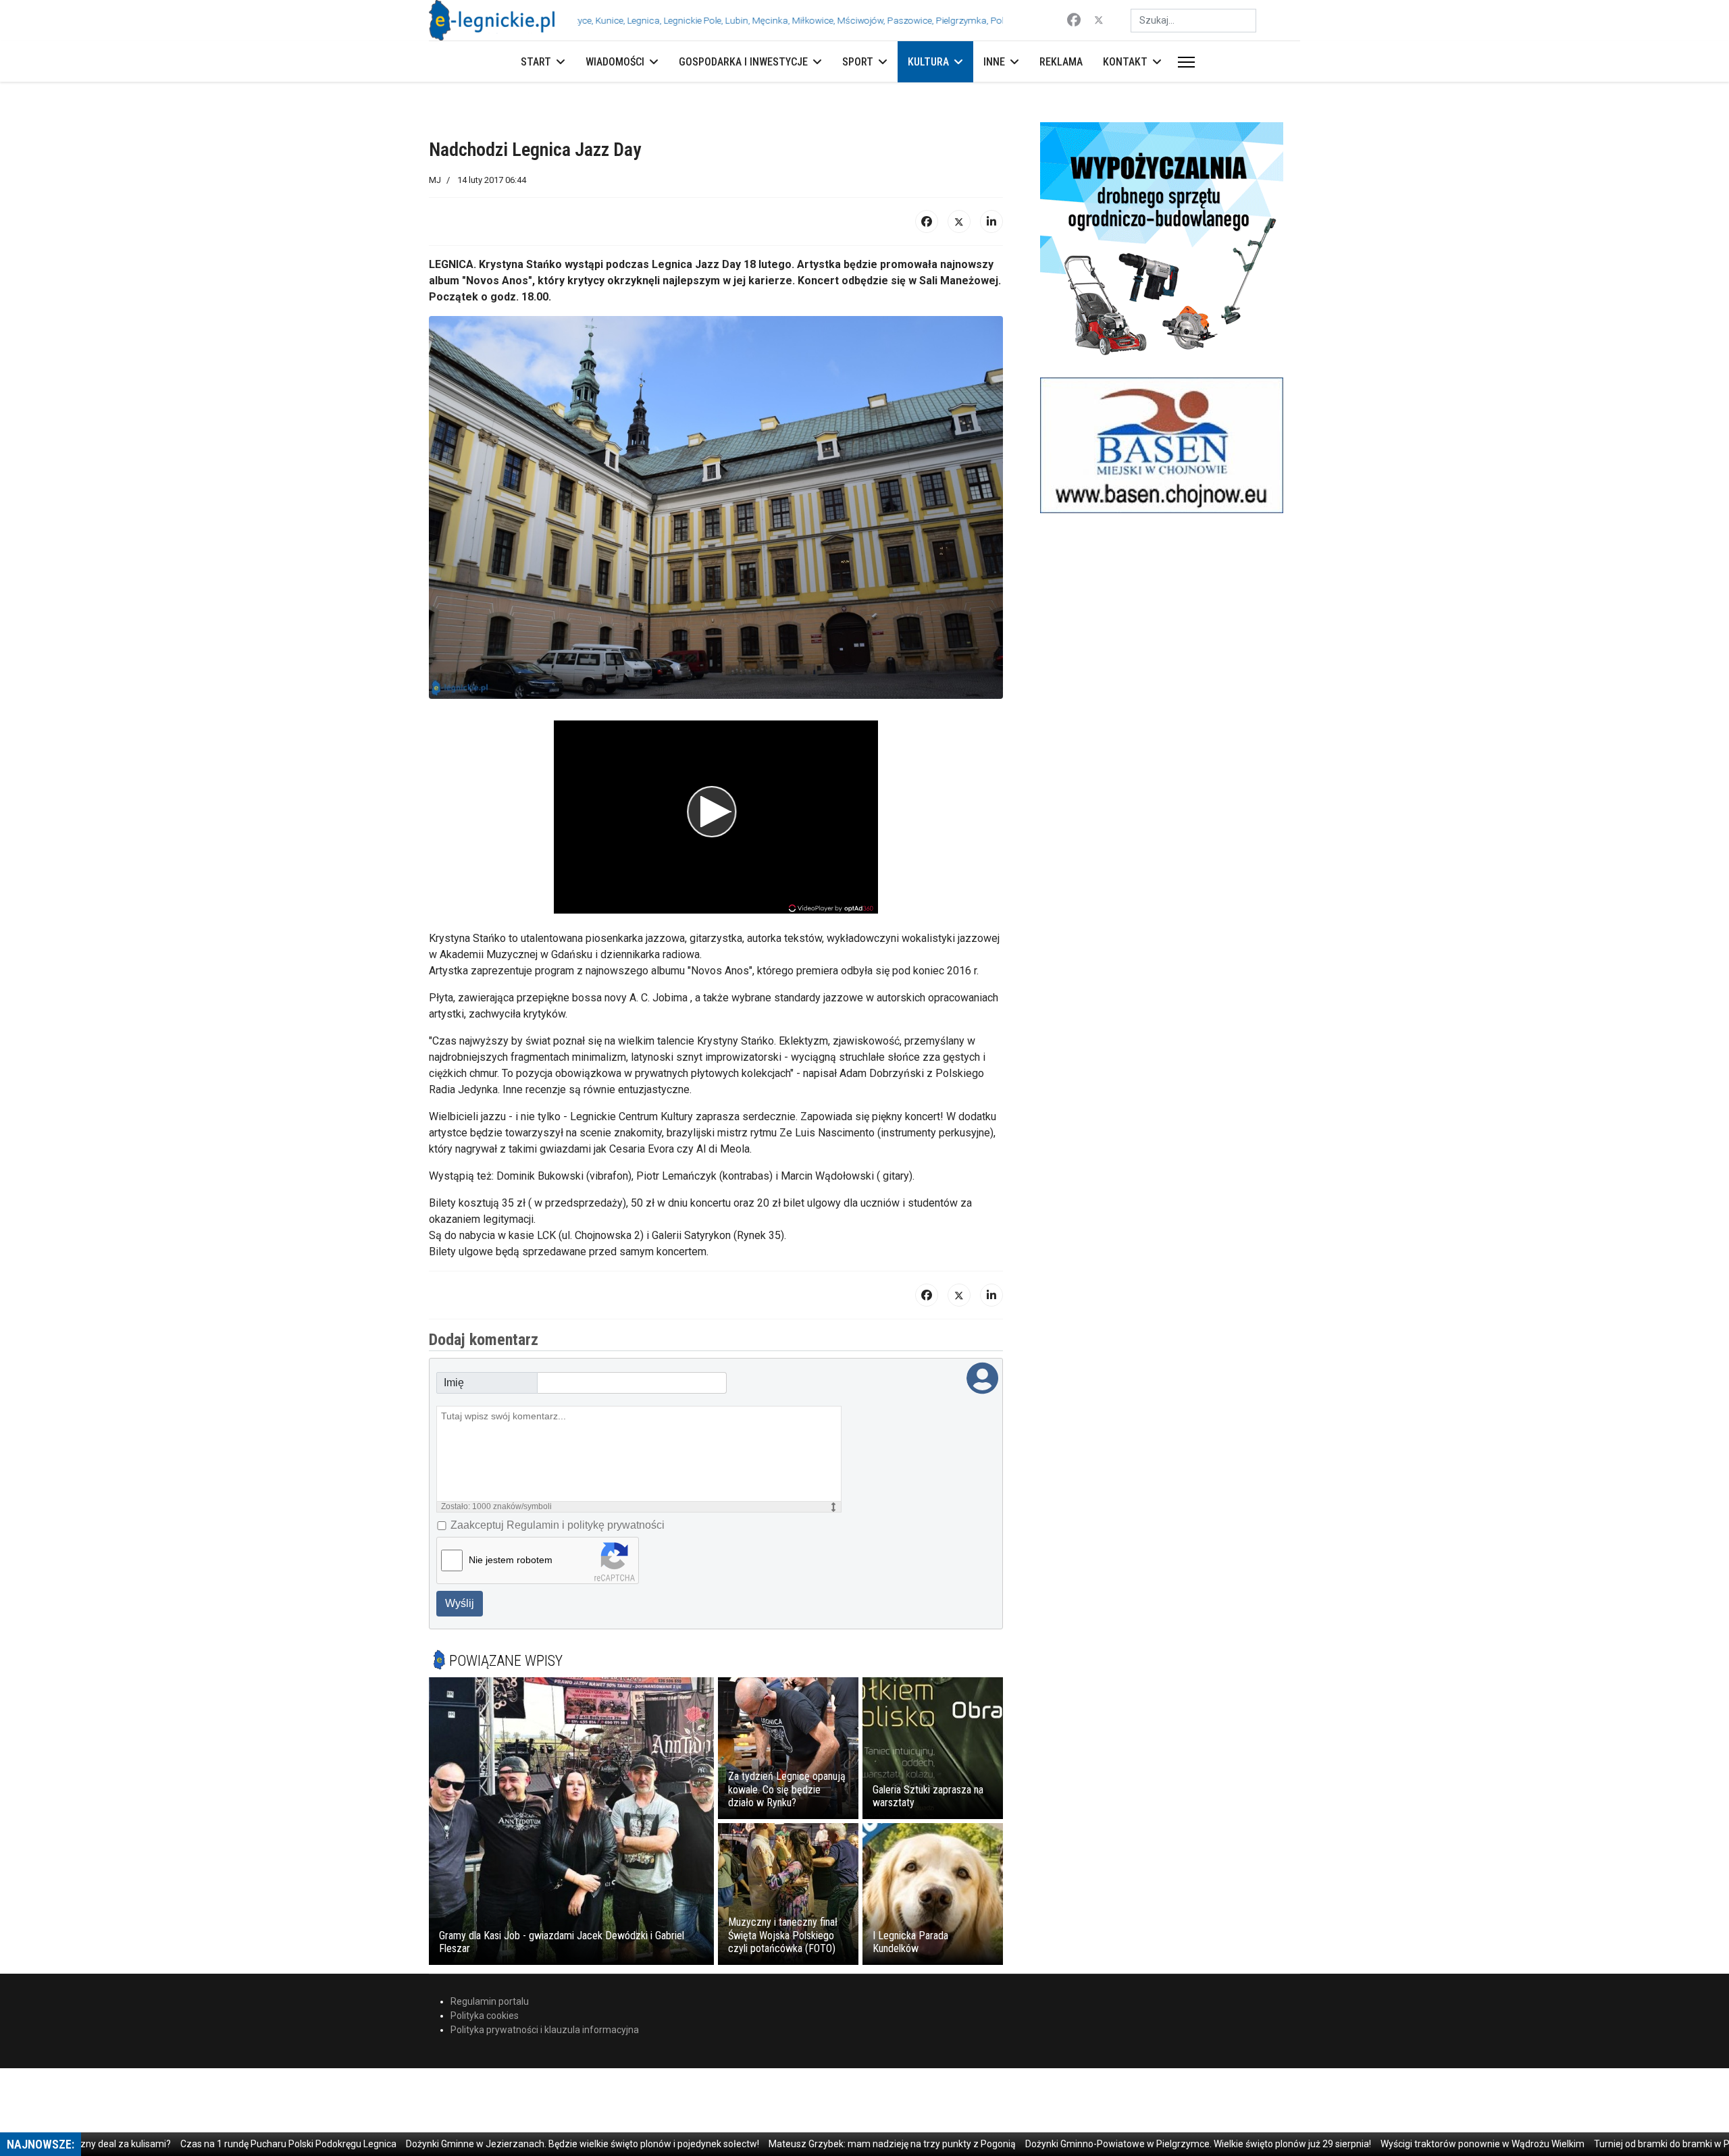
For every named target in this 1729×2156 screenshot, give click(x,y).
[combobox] (1193, 21)
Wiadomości (615, 62)
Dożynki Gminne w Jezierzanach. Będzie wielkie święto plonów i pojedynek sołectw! (528, 2144)
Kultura (928, 62)
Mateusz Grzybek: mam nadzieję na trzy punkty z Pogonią (837, 2144)
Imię (454, 1383)
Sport (858, 62)
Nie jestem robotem (511, 1560)
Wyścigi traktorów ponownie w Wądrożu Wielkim (1428, 2144)
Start (536, 62)
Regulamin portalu (490, 2001)
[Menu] (1184, 62)
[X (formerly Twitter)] (959, 221)
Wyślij (460, 1603)
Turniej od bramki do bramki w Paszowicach (1632, 2144)
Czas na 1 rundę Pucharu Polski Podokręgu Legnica (234, 2144)
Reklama (1061, 62)
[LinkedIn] (991, 221)
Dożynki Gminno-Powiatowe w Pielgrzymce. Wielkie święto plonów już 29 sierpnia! (1143, 2144)
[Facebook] (1074, 20)
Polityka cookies (485, 2016)
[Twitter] (1099, 20)
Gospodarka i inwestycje (743, 62)
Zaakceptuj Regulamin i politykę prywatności (558, 1525)
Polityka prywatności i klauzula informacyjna (545, 2030)
